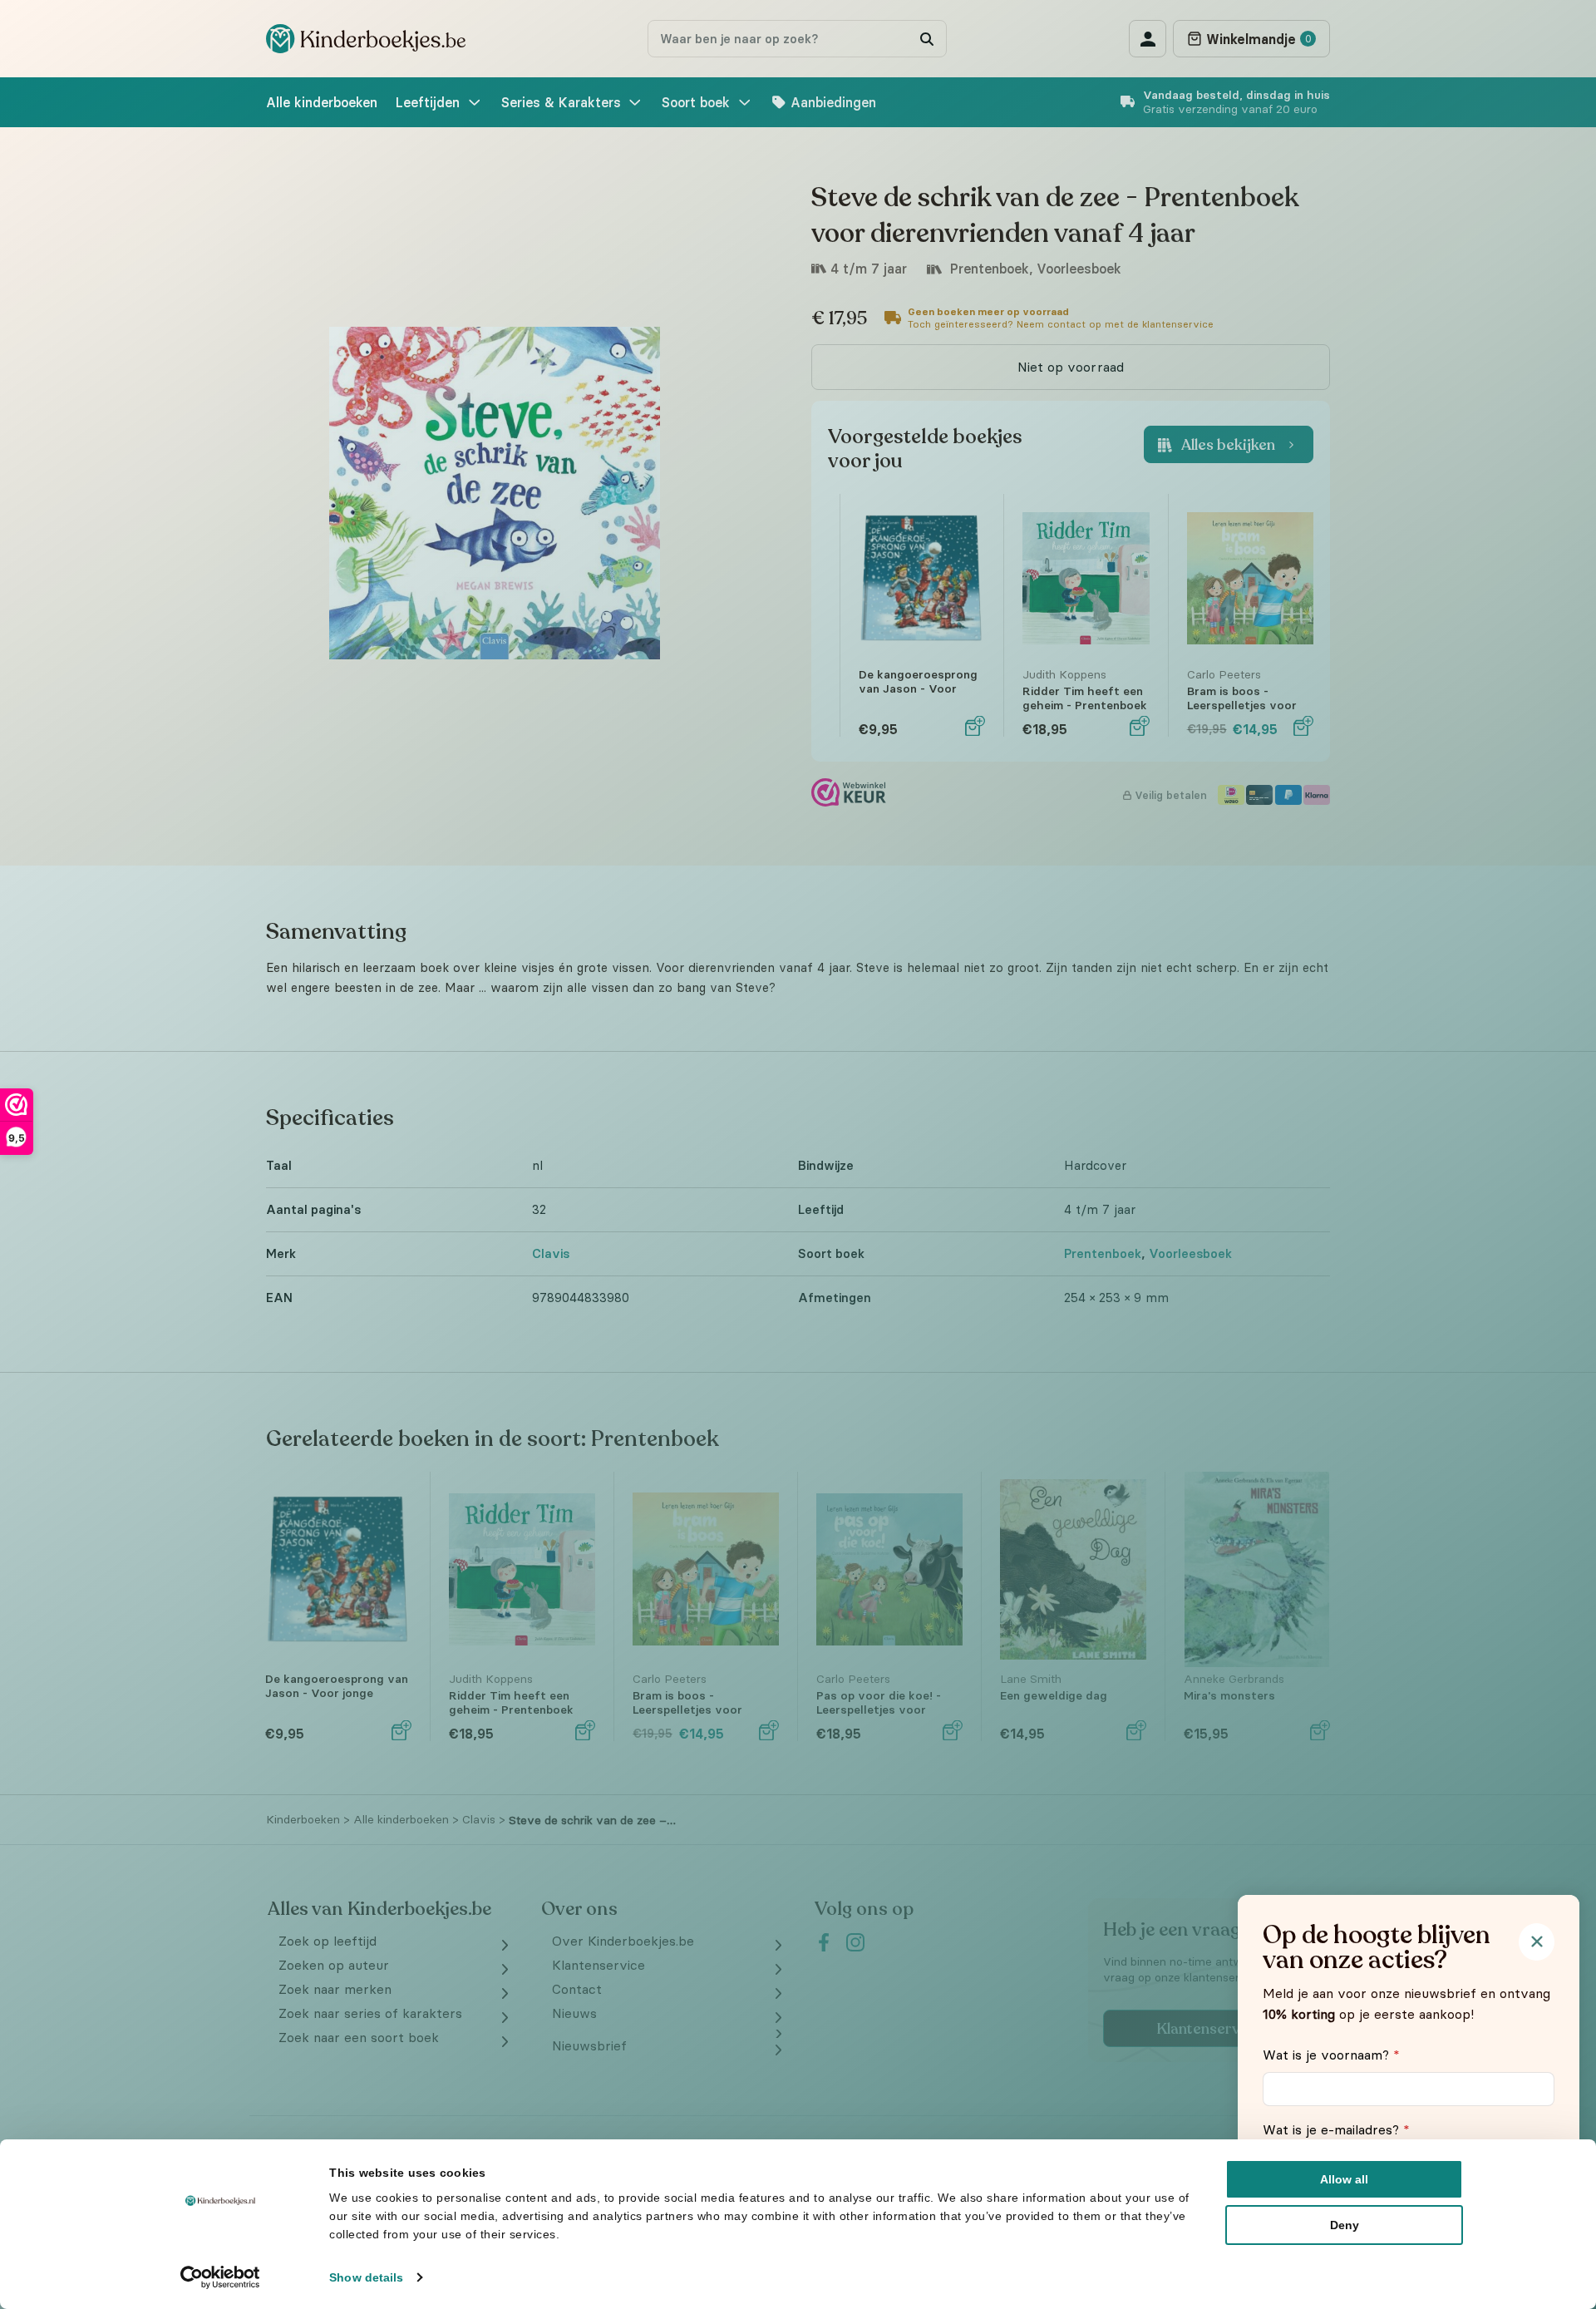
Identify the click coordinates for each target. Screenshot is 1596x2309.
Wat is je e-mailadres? (1336, 2129)
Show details (366, 2277)
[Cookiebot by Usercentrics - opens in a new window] (221, 2277)
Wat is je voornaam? (1331, 2055)
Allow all (1344, 2179)
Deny (1345, 2225)
